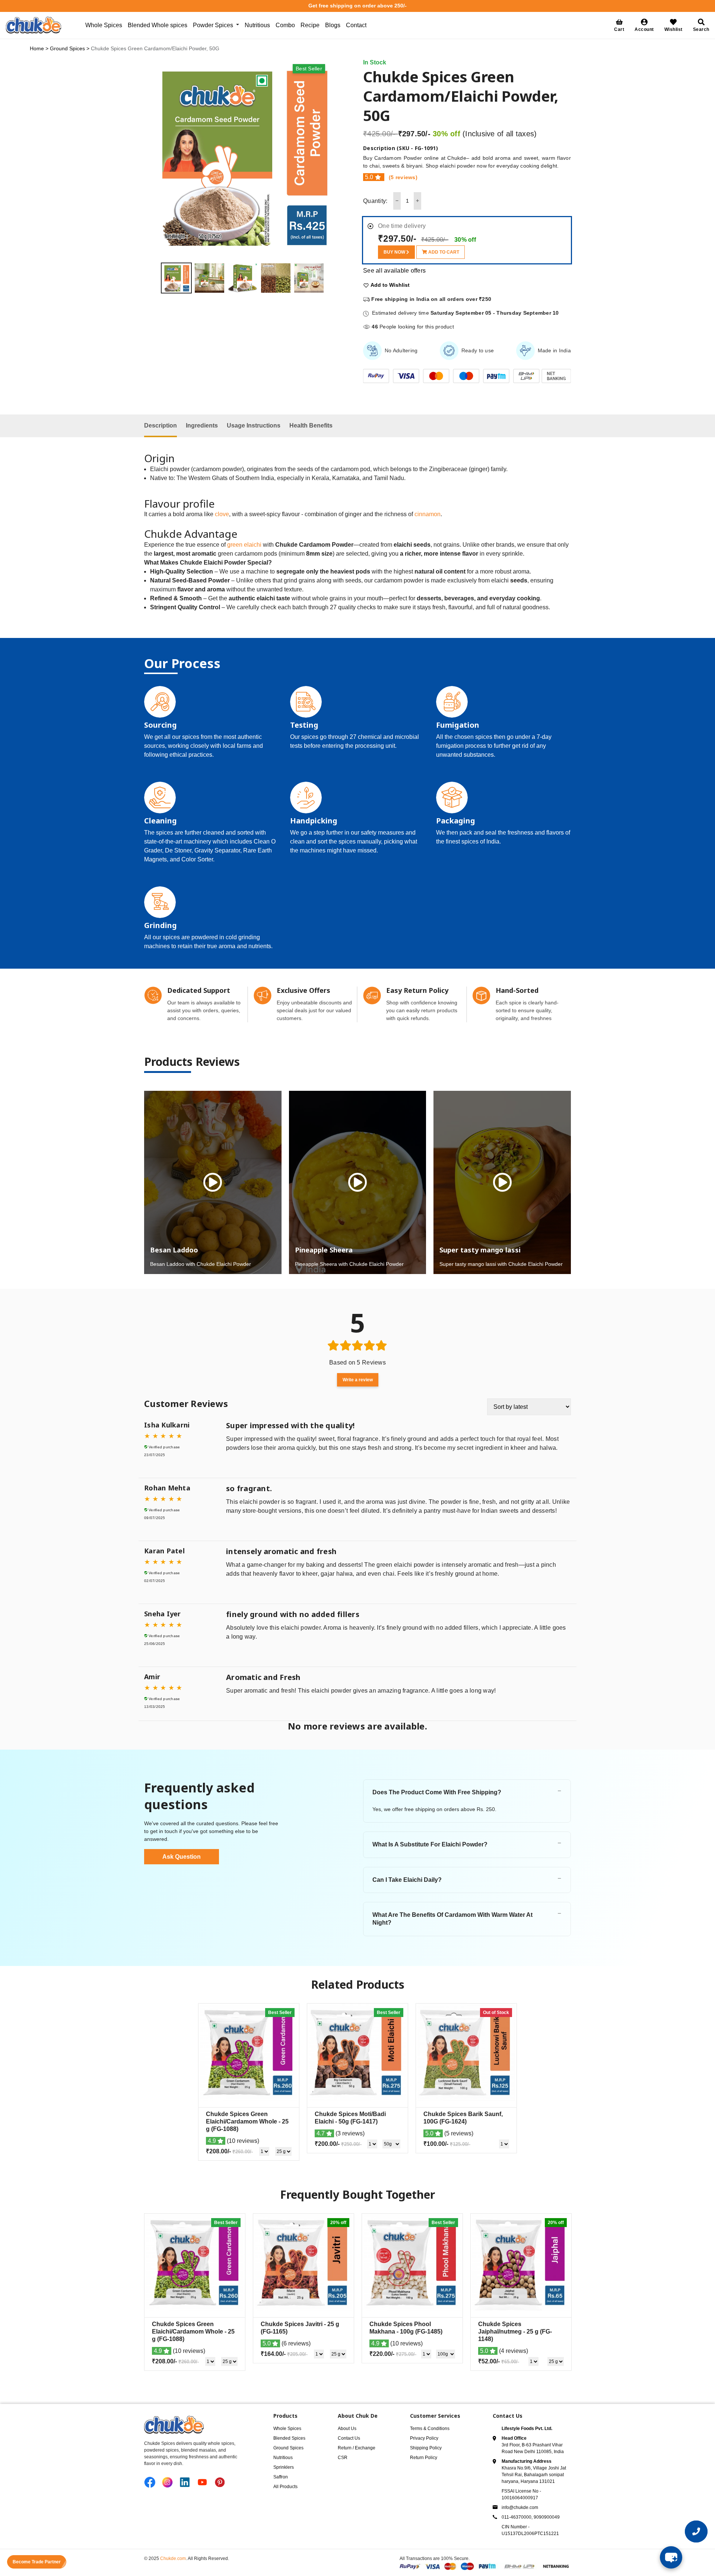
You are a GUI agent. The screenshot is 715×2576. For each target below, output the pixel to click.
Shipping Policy (426, 2448)
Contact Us (349, 2438)
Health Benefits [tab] (311, 425)
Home (37, 48)
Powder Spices (213, 25)
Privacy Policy (424, 2438)
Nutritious (257, 25)
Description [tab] (161, 425)
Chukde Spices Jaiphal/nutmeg (515, 2332)
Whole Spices (104, 25)
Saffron (281, 2477)
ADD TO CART (443, 252)
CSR (343, 2458)
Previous (155, 278)
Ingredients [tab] (202, 425)
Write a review (358, 1380)
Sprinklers (284, 2467)
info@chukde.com (520, 2507)
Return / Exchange (357, 2448)
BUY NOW (395, 252)
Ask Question (182, 1857)
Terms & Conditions (430, 2429)
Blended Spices (289, 2438)
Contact (356, 25)
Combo (285, 25)
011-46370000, (518, 2517)
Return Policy (424, 2458)
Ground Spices (67, 48)
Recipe (310, 25)
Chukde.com (173, 2558)
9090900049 (547, 2517)
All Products (285, 2487)
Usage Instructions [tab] (254, 425)
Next (329, 278)
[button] (644, 25)
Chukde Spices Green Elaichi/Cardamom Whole (247, 2121)
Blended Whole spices (158, 25)
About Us (347, 2429)
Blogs (333, 25)
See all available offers (394, 271)
